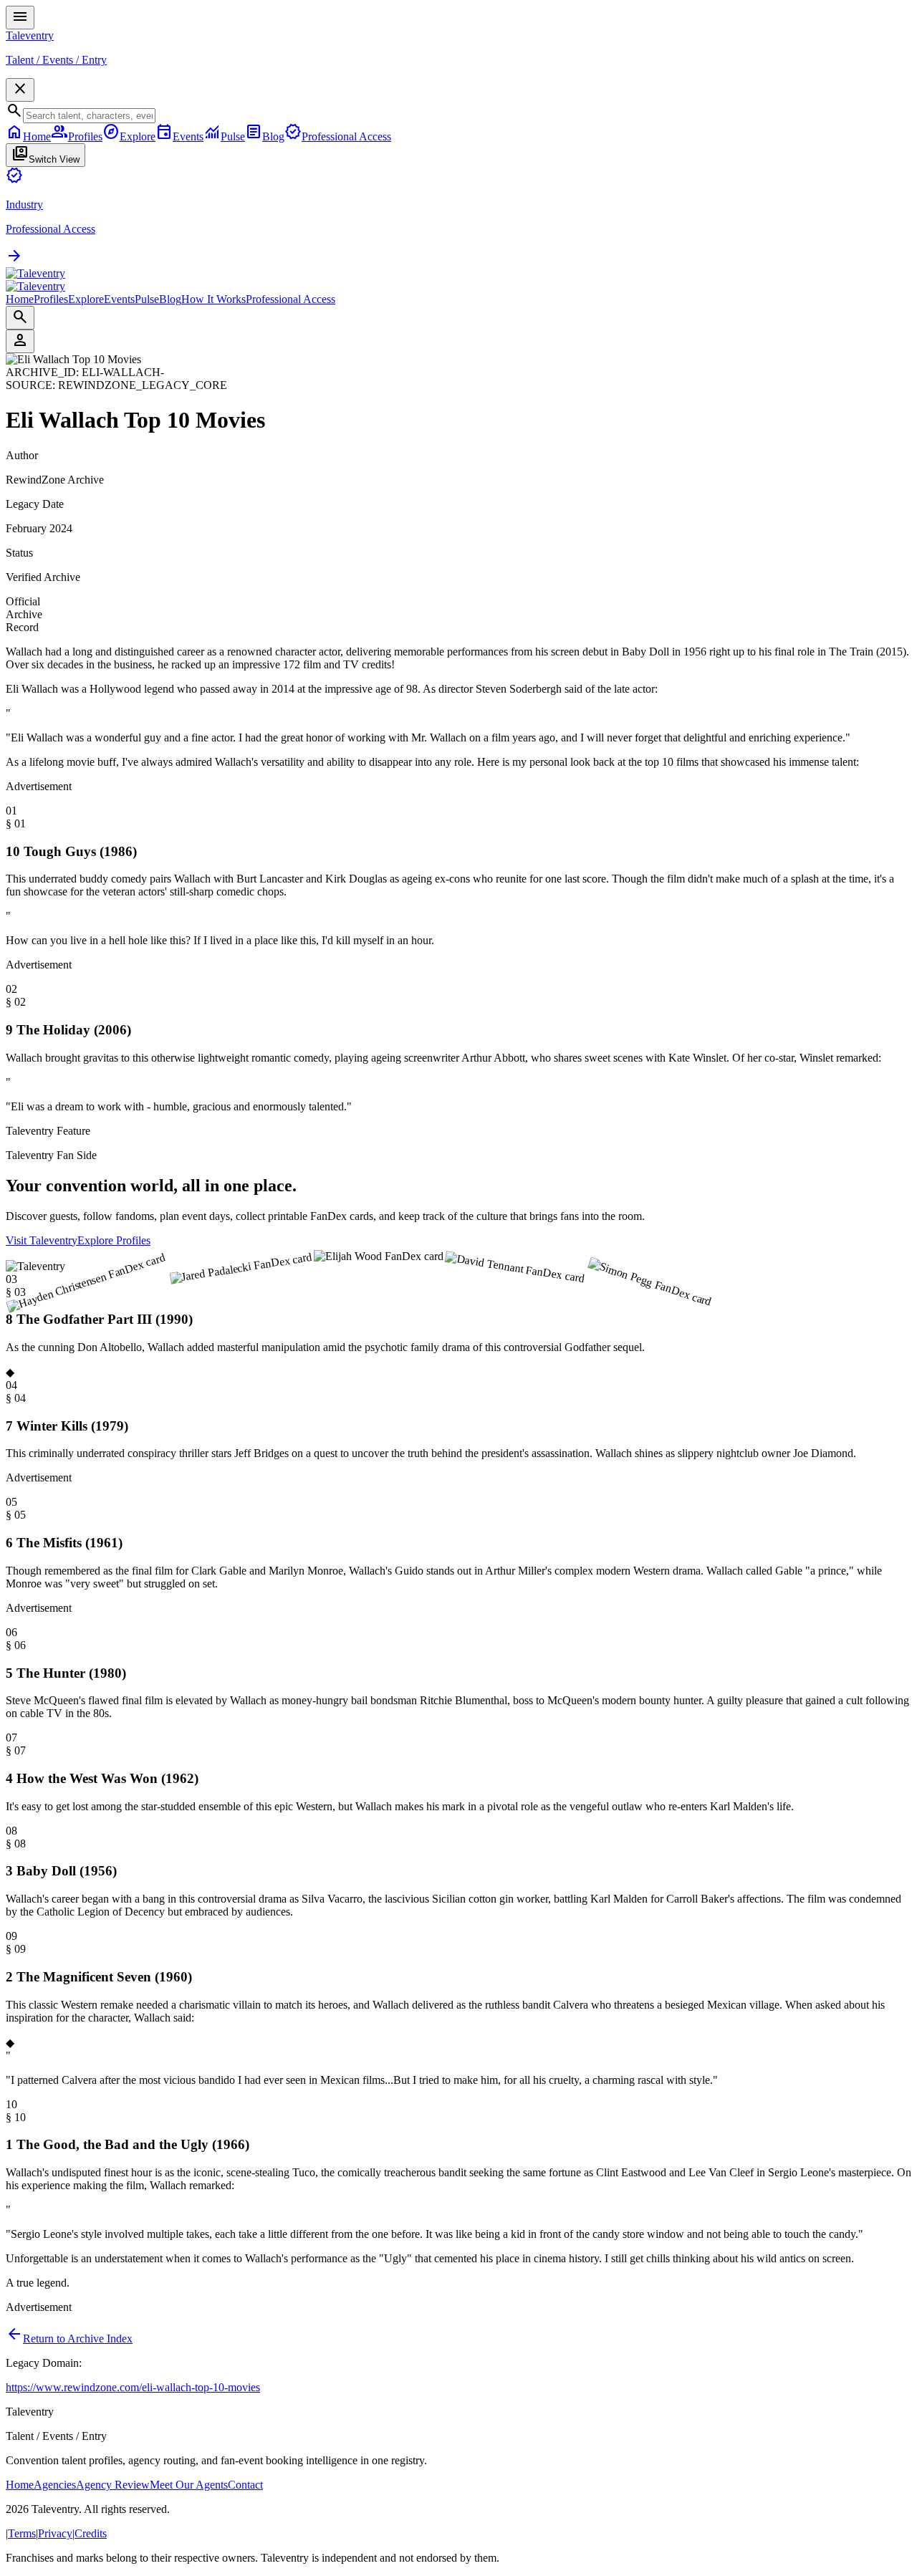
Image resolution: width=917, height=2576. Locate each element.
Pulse (147, 299)
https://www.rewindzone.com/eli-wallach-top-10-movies (133, 2387)
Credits (91, 2533)
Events (119, 299)
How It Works (213, 299)
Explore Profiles (114, 1240)
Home (20, 299)
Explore (86, 299)
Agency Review (113, 2485)
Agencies (55, 2485)
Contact (245, 2485)
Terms (22, 2533)
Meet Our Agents (189, 2485)
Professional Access (291, 299)
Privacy (55, 2533)
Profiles (51, 299)
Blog (170, 299)
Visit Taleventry (42, 1240)
